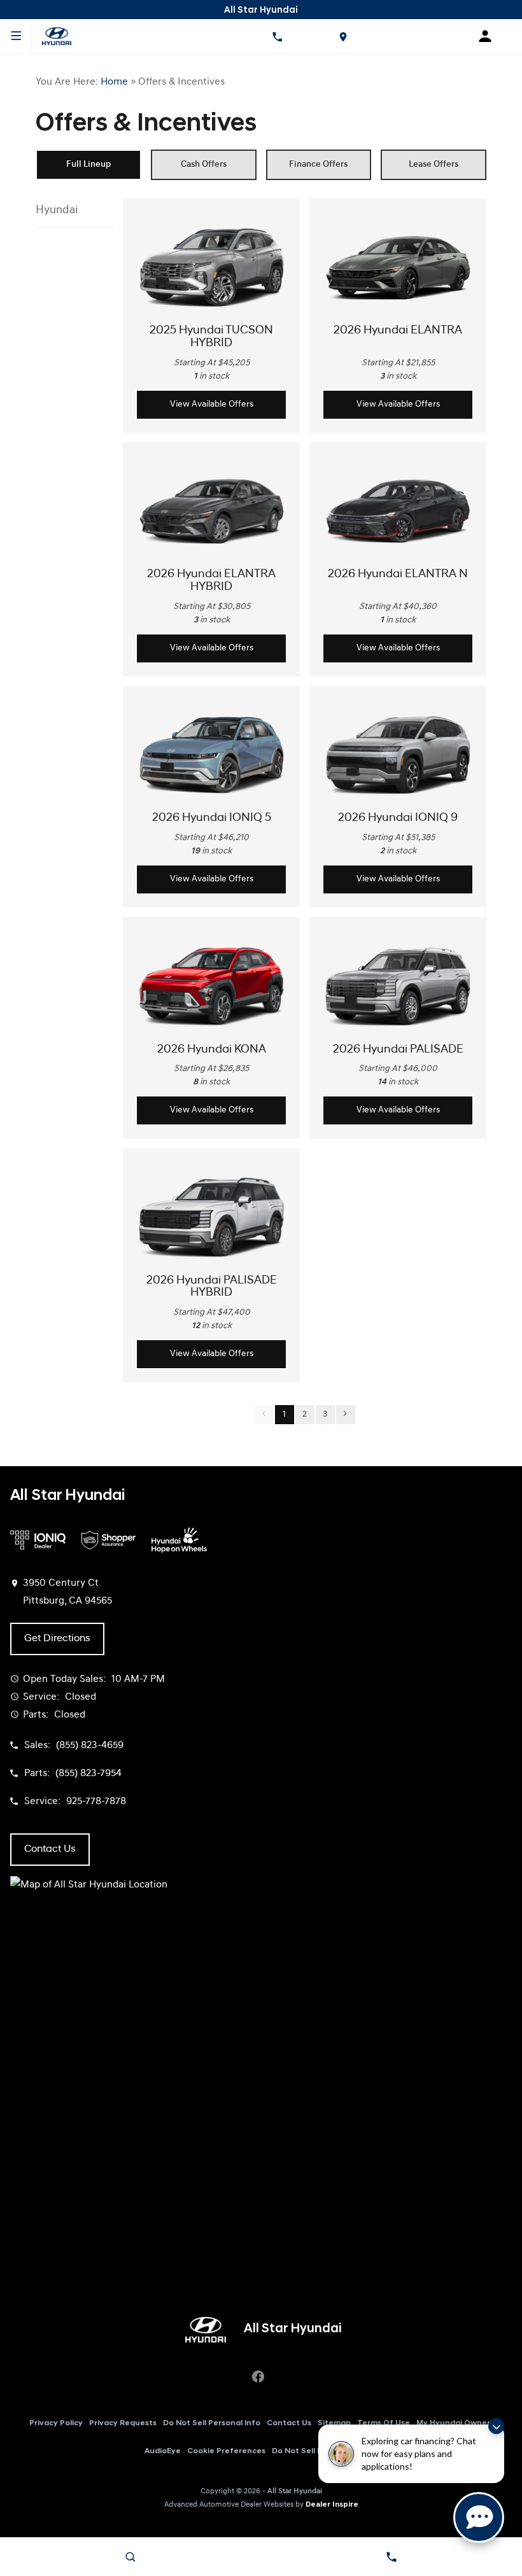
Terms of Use (384, 2423)
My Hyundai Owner (453, 2423)
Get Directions (57, 1639)
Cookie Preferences (226, 2451)
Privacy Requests (123, 2423)
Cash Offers (204, 164)
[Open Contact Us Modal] (391, 2557)
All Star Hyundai (295, 2491)
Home (114, 82)
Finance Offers (318, 164)
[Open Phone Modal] (277, 36)
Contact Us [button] (50, 1849)
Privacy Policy (56, 2423)
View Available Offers (212, 404)
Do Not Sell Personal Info (212, 2423)
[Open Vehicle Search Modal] (130, 2557)
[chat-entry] (479, 2517)
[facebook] (258, 2377)
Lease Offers (434, 164)
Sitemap (334, 2423)
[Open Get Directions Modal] (343, 36)
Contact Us (289, 2423)
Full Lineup (88, 164)
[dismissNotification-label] (496, 2426)
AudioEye (163, 2451)
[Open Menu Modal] (16, 36)
